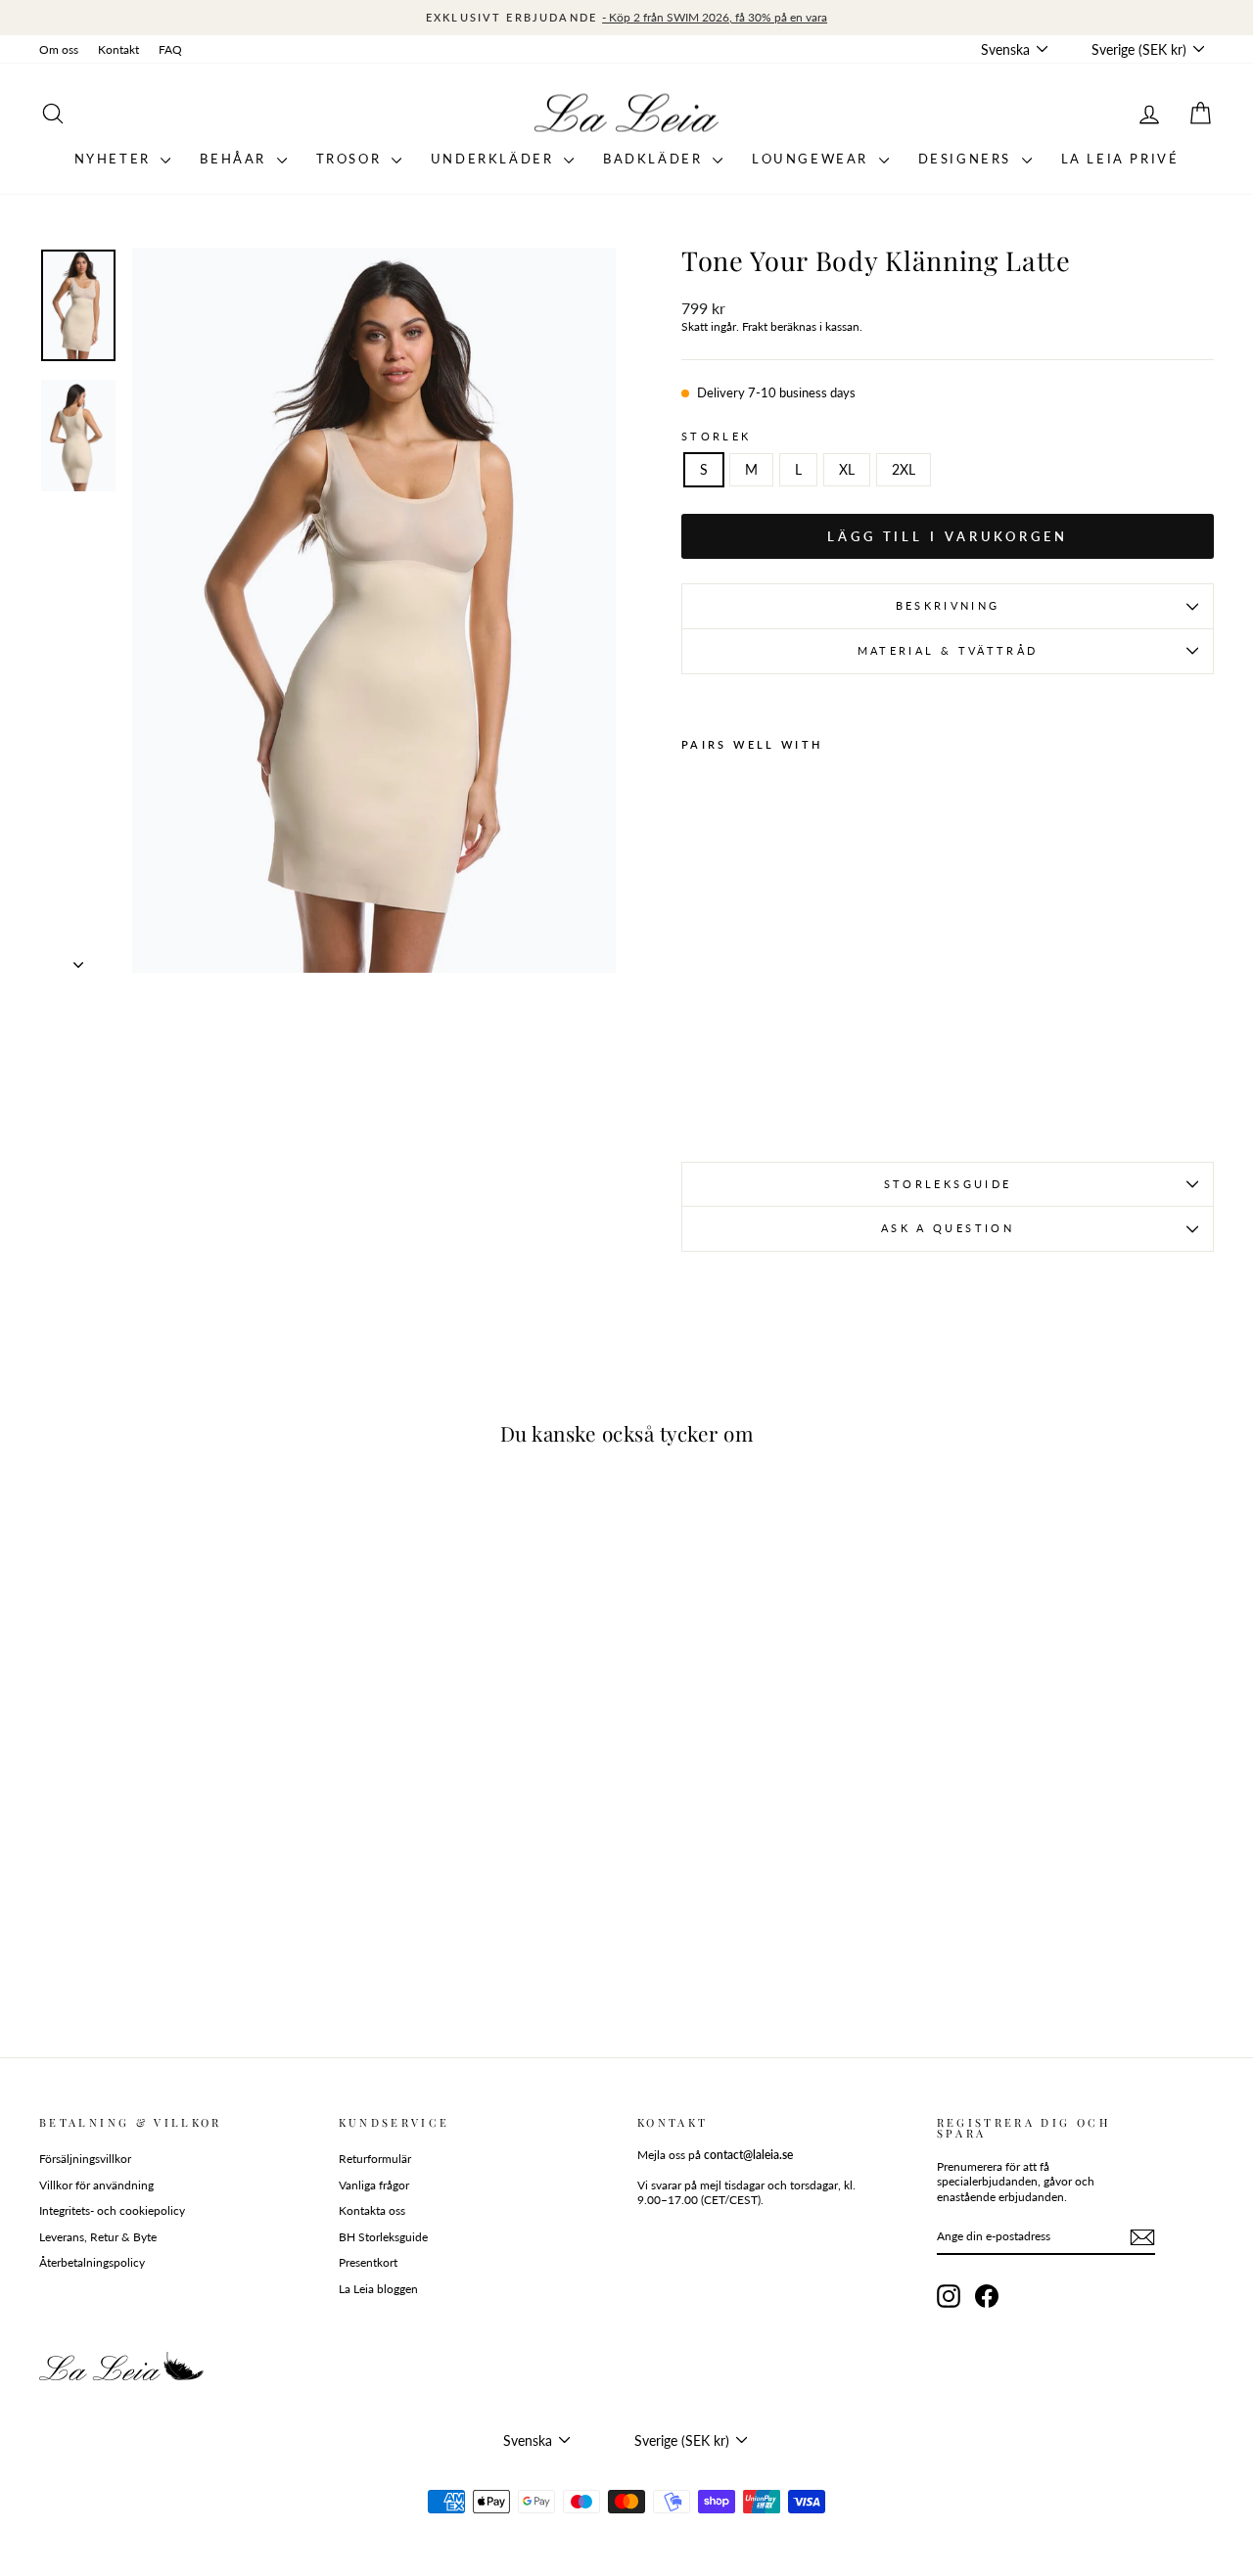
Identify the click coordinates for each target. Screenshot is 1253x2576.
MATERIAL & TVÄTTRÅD (948, 650)
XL (847, 469)
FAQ (170, 49)
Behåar (235, 159)
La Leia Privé (1120, 159)
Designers (968, 159)
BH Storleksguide (383, 2237)
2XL (904, 469)
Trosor (351, 159)
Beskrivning (948, 605)
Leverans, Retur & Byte (98, 2237)
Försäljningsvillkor (85, 2159)
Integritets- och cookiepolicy (112, 2210)
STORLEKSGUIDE (948, 1184)
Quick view (178, 1887)
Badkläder (655, 159)
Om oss (59, 49)
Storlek (717, 436)
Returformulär (375, 2159)
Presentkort (368, 2262)
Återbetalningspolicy (92, 2262)
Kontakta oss (372, 2210)
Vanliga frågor (374, 2185)
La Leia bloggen (378, 2289)
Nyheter (116, 159)
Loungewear (813, 159)
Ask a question (948, 1228)
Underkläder (495, 159)
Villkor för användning (96, 2185)
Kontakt (118, 49)
